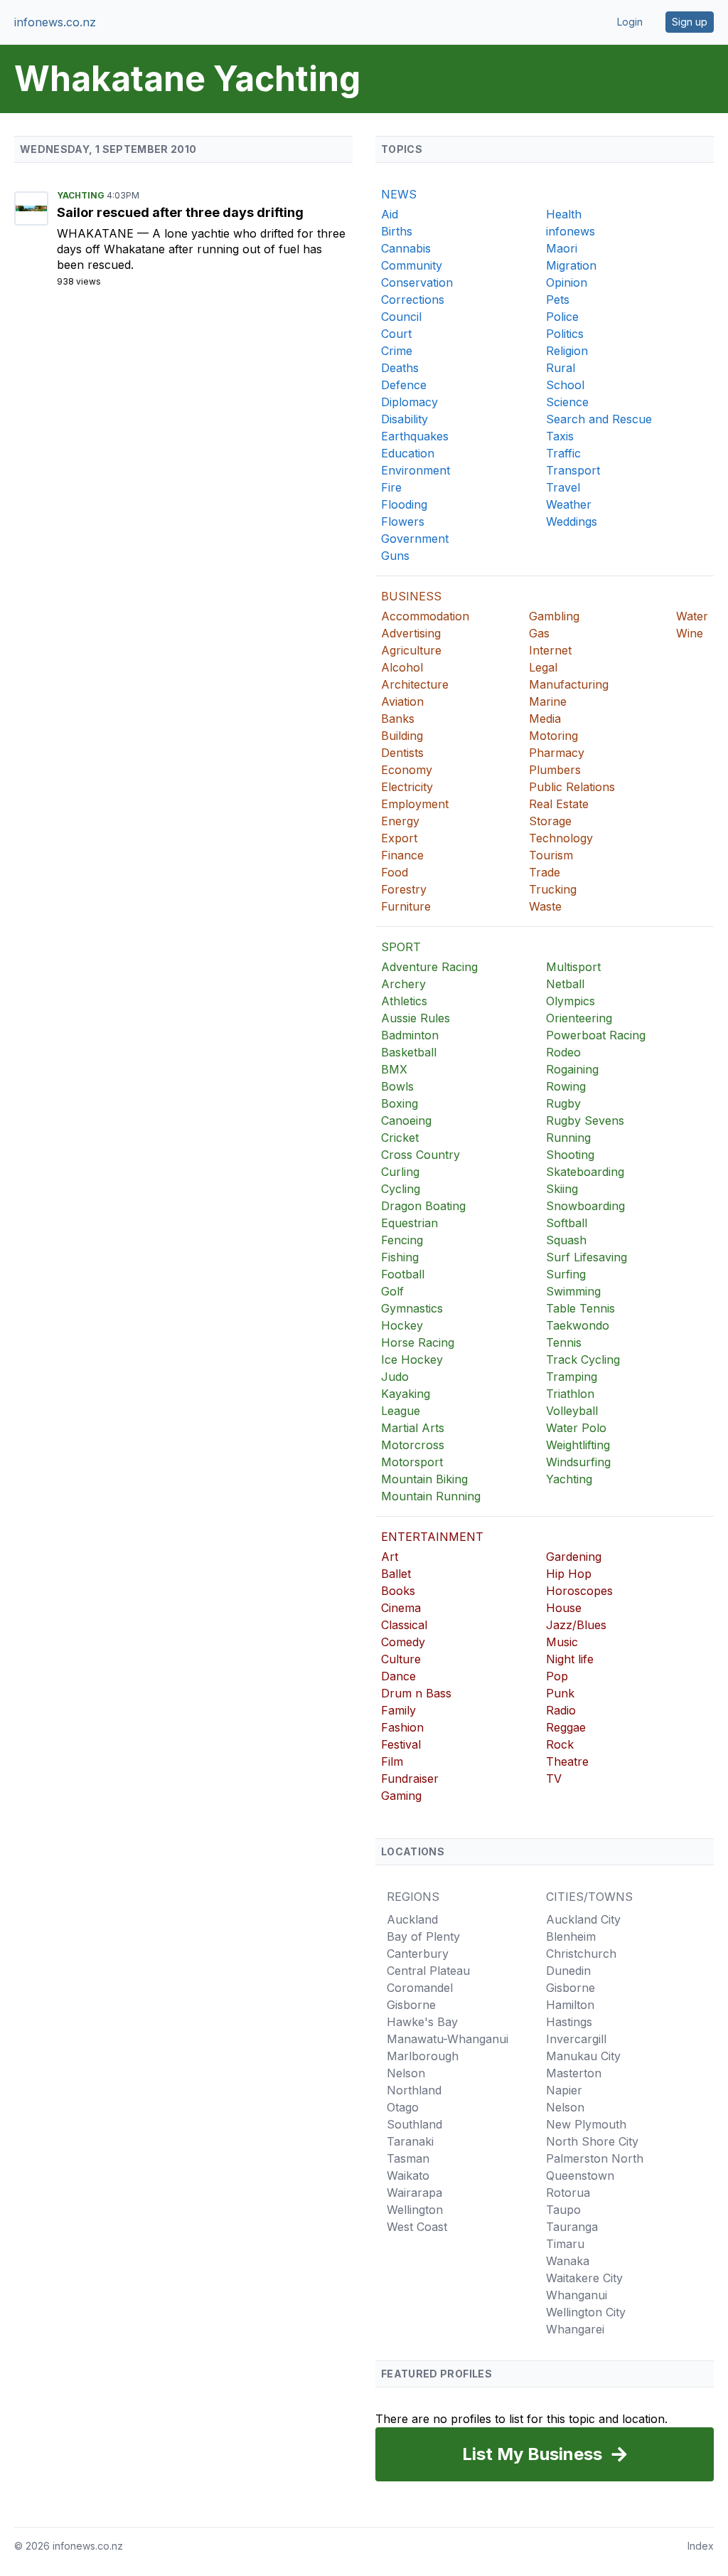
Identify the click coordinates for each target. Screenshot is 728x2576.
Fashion (402, 1727)
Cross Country (421, 1155)
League (401, 1411)
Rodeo (563, 1052)
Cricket (400, 1138)
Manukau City (583, 2056)
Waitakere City (584, 2278)
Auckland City (583, 1919)
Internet (550, 650)
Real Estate (559, 804)
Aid (390, 214)
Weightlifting (578, 1445)
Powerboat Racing (596, 1035)
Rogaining (572, 1069)
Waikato (408, 2175)
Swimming (573, 1291)
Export (399, 838)
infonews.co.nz (55, 22)
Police (562, 317)
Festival (401, 1744)
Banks (398, 719)
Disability (405, 419)
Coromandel (420, 1988)
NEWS (399, 194)
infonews (571, 231)
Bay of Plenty (423, 1936)
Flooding (404, 504)
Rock (560, 1744)
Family (398, 1710)
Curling (400, 1172)
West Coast (417, 2227)
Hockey (402, 1325)
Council (401, 317)
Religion (567, 351)
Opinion (567, 282)
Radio (561, 1710)
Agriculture (411, 650)
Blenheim (571, 1936)
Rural (561, 368)
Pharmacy (557, 753)
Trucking (553, 889)
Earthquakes (415, 436)
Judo (395, 1377)
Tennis (564, 1342)
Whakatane (97, 233)
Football (403, 1274)
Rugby (563, 1103)
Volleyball (572, 1411)
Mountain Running (431, 1496)
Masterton (574, 2073)
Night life (570, 1659)
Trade (545, 872)
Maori (562, 248)
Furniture (406, 906)
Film (392, 1761)
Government (415, 539)
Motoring (553, 736)
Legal (543, 667)
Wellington (415, 2210)
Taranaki (410, 2141)
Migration (571, 265)
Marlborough (423, 2056)
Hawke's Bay (422, 2022)
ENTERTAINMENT (432, 1537)
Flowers (403, 521)
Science (567, 402)
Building (402, 736)
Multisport (573, 967)
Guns (395, 556)
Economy (407, 770)
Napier (564, 2090)
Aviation (402, 701)
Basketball (409, 1052)
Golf (392, 1291)
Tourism (551, 855)
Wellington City (586, 2312)
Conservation (417, 282)
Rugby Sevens (585, 1120)
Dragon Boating (423, 1206)
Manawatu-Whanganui (448, 2039)
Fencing (402, 1240)
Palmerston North (595, 2158)
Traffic (563, 453)
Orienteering (579, 1018)
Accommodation (425, 616)
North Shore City (592, 2141)
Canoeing (406, 1120)
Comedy (403, 1642)
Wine (690, 633)
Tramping (572, 1377)
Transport (573, 470)
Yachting (82, 195)
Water (692, 616)
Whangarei (575, 2329)
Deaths (400, 368)
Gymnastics (412, 1308)
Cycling (401, 1189)
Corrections (413, 300)
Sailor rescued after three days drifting (180, 212)
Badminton (410, 1035)
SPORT (401, 947)
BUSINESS (411, 596)
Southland (414, 2124)
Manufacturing (569, 684)
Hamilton (570, 2005)
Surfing (566, 1274)
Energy (400, 821)
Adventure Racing (429, 967)
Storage (550, 821)
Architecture (415, 684)
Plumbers (555, 770)
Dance (398, 1676)
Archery (403, 984)
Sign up (690, 22)
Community (412, 265)
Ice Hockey (412, 1359)
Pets (558, 300)
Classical (404, 1625)
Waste (545, 906)
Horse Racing (418, 1342)
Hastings (569, 2022)
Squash (566, 1240)
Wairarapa (414, 2193)
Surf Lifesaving (587, 1257)
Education (408, 453)
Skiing (562, 1189)
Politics (565, 334)
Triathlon (570, 1394)
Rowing (566, 1086)
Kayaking (406, 1394)
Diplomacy (409, 402)
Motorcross (413, 1445)
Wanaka (568, 2261)
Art (390, 1557)
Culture (401, 1659)
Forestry (404, 889)
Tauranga (572, 2227)
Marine (548, 701)
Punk (560, 1693)
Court (396, 334)
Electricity (407, 787)
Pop (557, 1676)
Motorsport (412, 1462)
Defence (404, 385)
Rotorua (568, 2193)
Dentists (402, 753)
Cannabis (406, 248)
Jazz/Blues (576, 1625)
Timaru (565, 2244)
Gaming (401, 1796)
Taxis (560, 436)
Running (568, 1138)
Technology (561, 838)
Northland (414, 2090)
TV (554, 1779)
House (564, 1608)
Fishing (400, 1257)
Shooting (570, 1155)
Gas (539, 633)
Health (564, 214)
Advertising (411, 633)
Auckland (412, 1919)
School (565, 385)
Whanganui (577, 2295)
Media (545, 719)
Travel (563, 487)
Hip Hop (569, 1574)
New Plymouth (586, 2124)
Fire (391, 487)
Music (562, 1642)
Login (630, 22)
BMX (394, 1069)
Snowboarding (585, 1206)
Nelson (406, 2073)
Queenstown (580, 2175)
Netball (565, 984)
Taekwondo (578, 1325)
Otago (403, 2107)
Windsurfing (578, 1462)
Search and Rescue (599, 419)
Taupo (563, 2210)
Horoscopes (579, 1591)
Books (398, 1591)
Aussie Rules (416, 1018)
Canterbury (418, 1954)
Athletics (404, 1001)
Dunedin (568, 1971)
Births (397, 231)
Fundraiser (410, 1779)
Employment (415, 804)
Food (395, 872)
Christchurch (581, 1954)
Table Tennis (580, 1308)
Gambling (554, 616)
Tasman (408, 2158)
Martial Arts (413, 1428)
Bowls (397, 1086)
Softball (567, 1223)
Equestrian (409, 1223)
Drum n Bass (416, 1693)
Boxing (400, 1103)
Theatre (567, 1761)
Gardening (574, 1557)
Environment (416, 470)
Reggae (566, 1727)
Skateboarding (585, 1172)
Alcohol (402, 667)
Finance (402, 855)
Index (701, 2546)
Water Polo (576, 1428)
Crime (397, 351)
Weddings (572, 521)
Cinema (401, 1608)
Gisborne (411, 2005)
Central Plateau (428, 1971)
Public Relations (572, 787)
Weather (569, 504)
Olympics (571, 1001)
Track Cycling (583, 1359)
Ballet (396, 1574)
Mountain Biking (424, 1479)
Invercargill (576, 2039)
